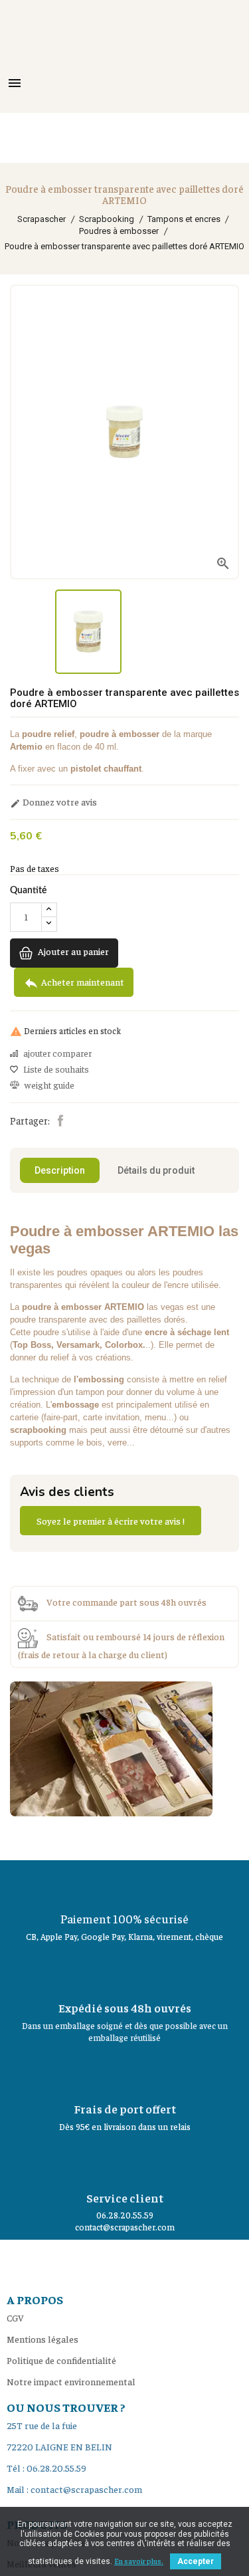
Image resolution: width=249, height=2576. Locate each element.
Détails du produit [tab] (156, 1170)
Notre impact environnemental (71, 2381)
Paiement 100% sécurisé (124, 1918)
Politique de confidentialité (61, 2360)
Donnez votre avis (53, 802)
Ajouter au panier (72, 951)
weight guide (49, 1085)
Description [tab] (60, 1170)
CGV (15, 2317)
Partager (60, 1121)
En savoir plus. (139, 2561)
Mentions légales (42, 2339)
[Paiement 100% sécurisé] (125, 1883)
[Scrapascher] (111, 1747)
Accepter (196, 2561)
